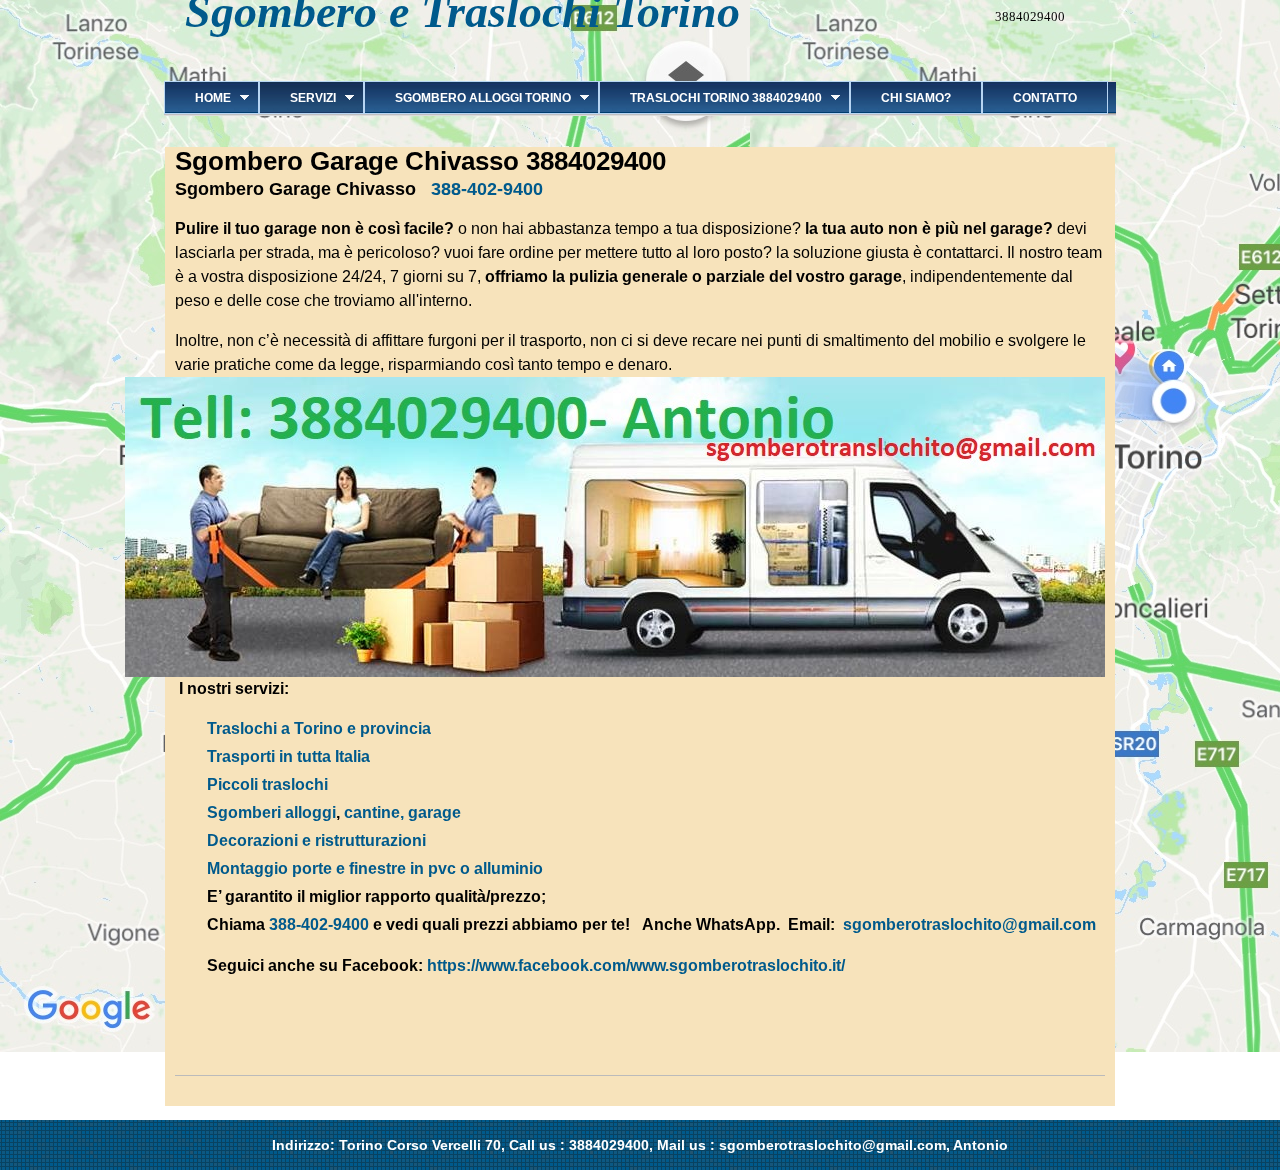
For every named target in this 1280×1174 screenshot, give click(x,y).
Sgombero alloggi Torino (467, 98)
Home (197, 98)
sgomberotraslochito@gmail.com (969, 924)
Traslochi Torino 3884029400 (710, 98)
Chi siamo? (916, 98)
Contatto (1045, 98)
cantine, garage (402, 812)
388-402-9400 (487, 189)
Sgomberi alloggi (271, 812)
